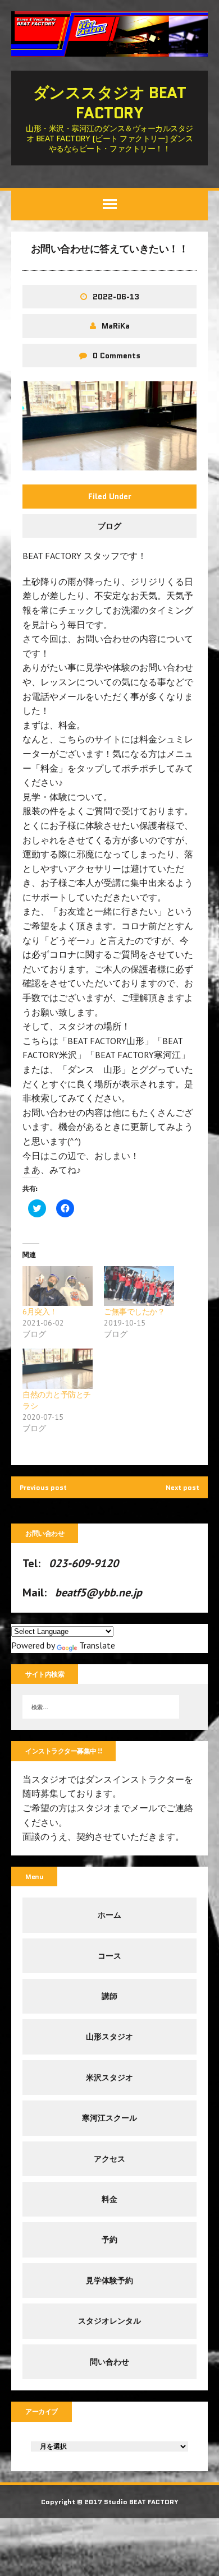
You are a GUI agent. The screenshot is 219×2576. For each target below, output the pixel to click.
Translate (97, 1645)
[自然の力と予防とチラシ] (58, 1368)
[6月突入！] (58, 1286)
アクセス (109, 2159)
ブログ (109, 526)
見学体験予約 (109, 2280)
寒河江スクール (109, 2118)
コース (109, 1956)
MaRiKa (116, 326)
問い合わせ (109, 2362)
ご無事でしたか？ (134, 1312)
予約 (109, 2240)
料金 (109, 2199)
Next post (182, 1487)
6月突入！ (40, 1312)
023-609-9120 (84, 1563)
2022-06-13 (116, 297)
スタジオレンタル (109, 2321)
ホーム (109, 1915)
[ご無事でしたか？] (139, 1286)
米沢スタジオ (109, 2078)
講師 (109, 1996)
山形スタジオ (109, 2037)
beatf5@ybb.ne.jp (99, 1592)
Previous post (43, 1487)
